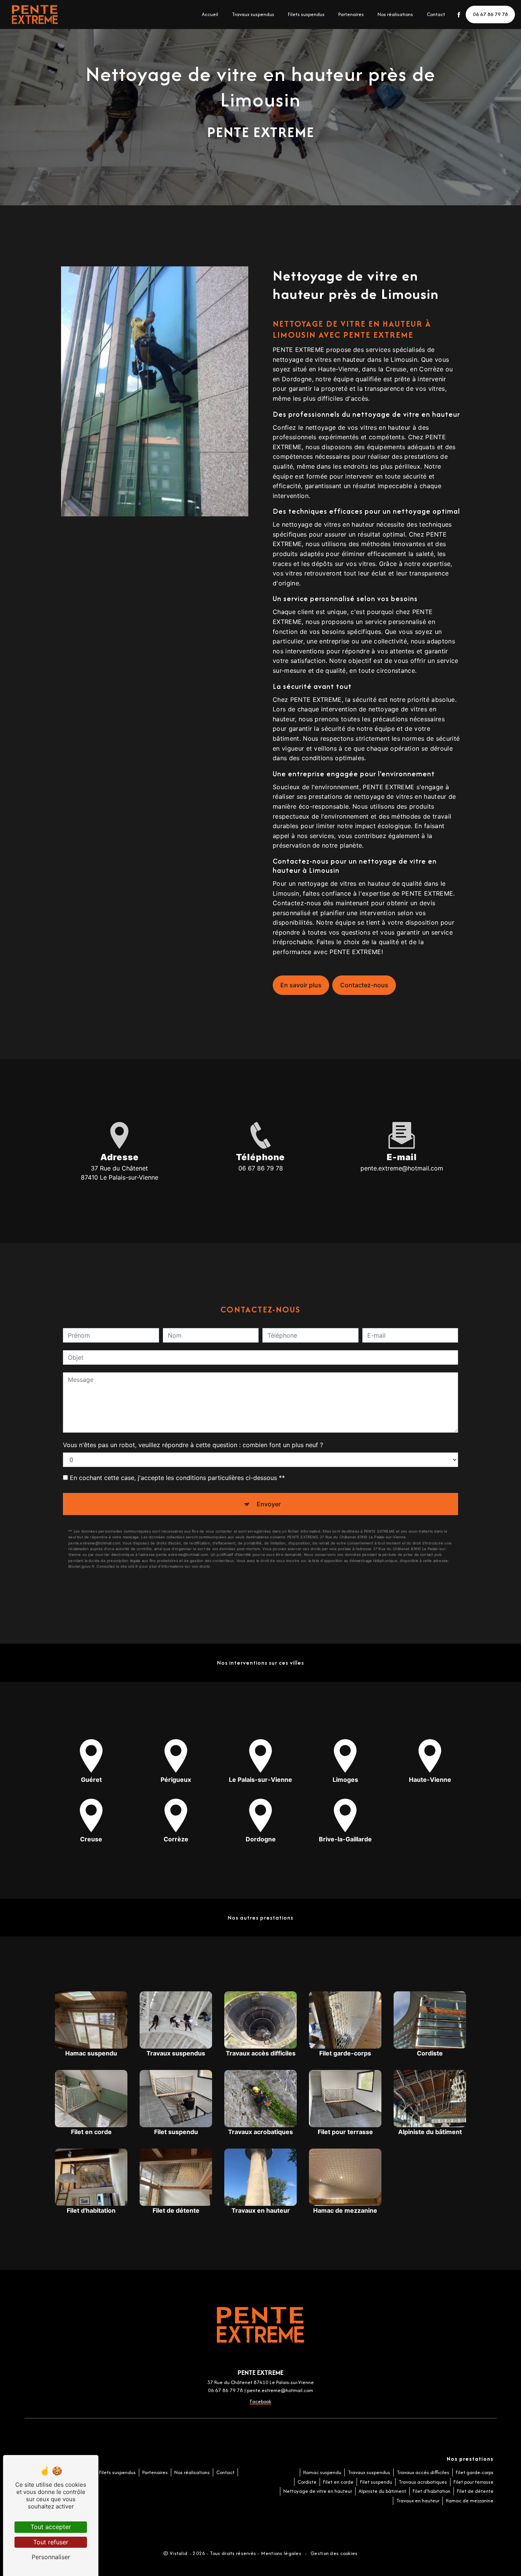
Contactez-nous (364, 985)
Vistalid (179, 2553)
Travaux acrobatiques (423, 2482)
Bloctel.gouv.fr (81, 1566)
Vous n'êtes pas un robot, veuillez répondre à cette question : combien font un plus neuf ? (193, 1445)
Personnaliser (51, 2557)
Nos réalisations (395, 14)
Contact (436, 14)
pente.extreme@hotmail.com (402, 1168)
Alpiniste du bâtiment (382, 2491)
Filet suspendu (376, 2482)
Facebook (260, 2401)
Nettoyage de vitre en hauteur (318, 2491)
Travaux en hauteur (418, 2501)
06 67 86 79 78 (490, 14)
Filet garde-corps (475, 2472)
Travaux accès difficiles (423, 2472)
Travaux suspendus (253, 14)
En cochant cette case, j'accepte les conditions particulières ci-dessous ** (177, 1478)
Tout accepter (51, 2527)
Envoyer (269, 1504)
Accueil (210, 14)
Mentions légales (281, 2553)
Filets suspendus (306, 14)
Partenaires (351, 14)
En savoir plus (301, 985)
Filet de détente (475, 2491)
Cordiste (307, 2482)
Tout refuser (51, 2542)
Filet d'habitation (432, 2491)
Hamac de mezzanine (470, 2501)
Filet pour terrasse (474, 2482)
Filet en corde (338, 2482)
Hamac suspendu (322, 2472)
